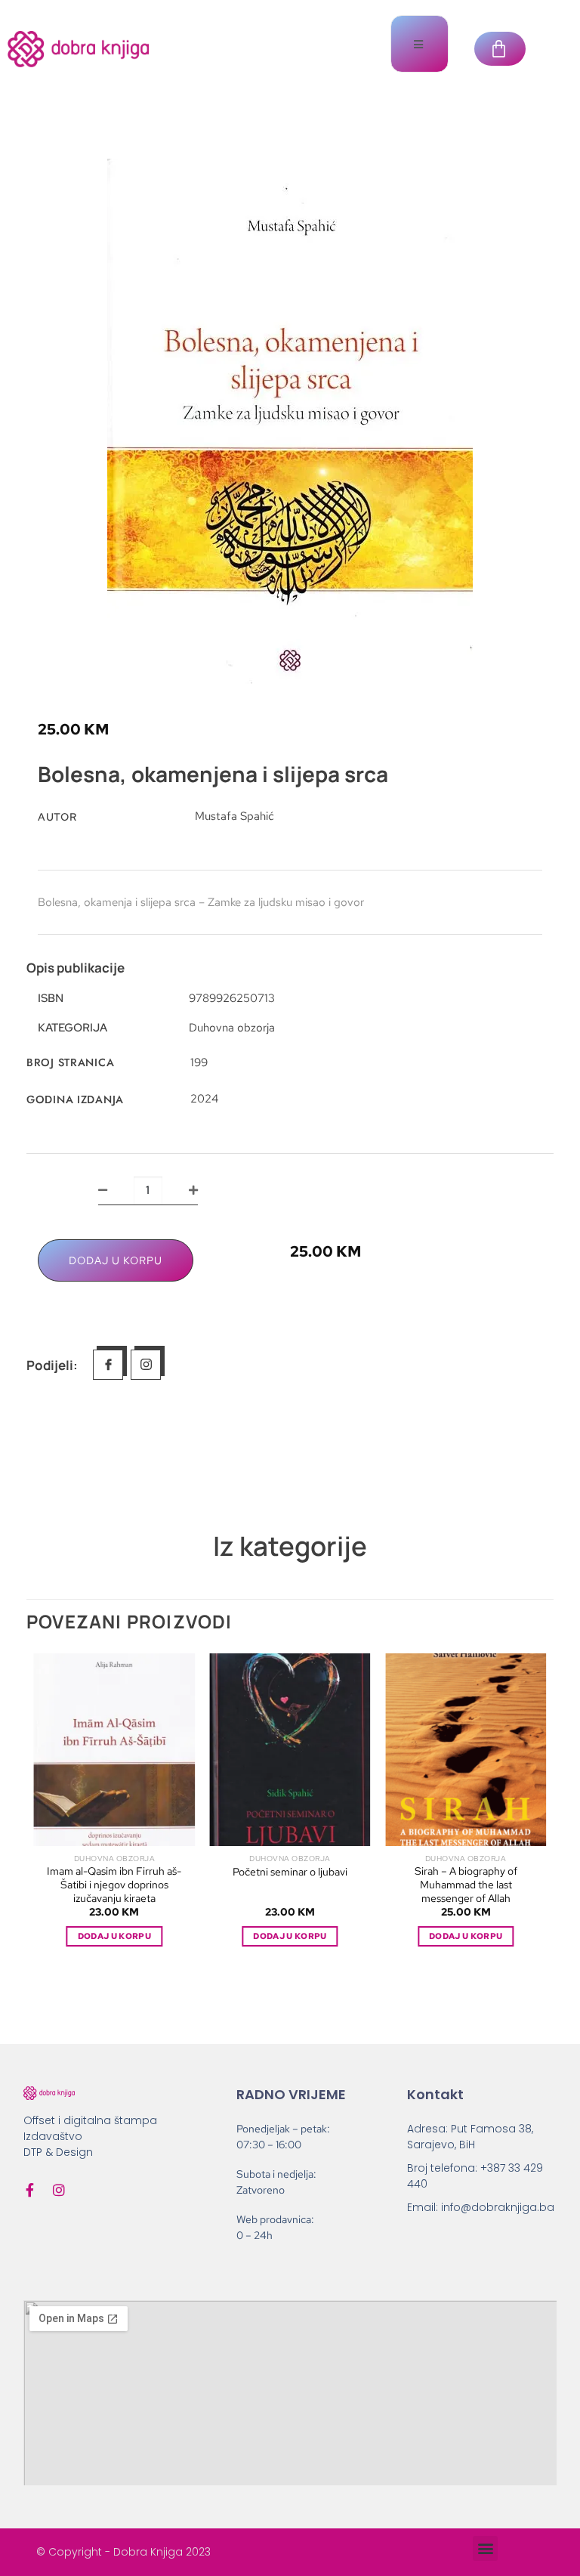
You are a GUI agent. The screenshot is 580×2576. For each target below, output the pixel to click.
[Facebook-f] (30, 2190)
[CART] (500, 49)
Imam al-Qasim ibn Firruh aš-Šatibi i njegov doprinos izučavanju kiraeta (114, 1885)
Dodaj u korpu (116, 1260)
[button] (485, 2548)
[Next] (536, 1813)
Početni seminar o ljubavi (290, 1872)
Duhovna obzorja (232, 1028)
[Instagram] (59, 2190)
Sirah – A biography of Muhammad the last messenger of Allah (466, 1885)
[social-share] (108, 1365)
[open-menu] (420, 44)
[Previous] (44, 1813)
